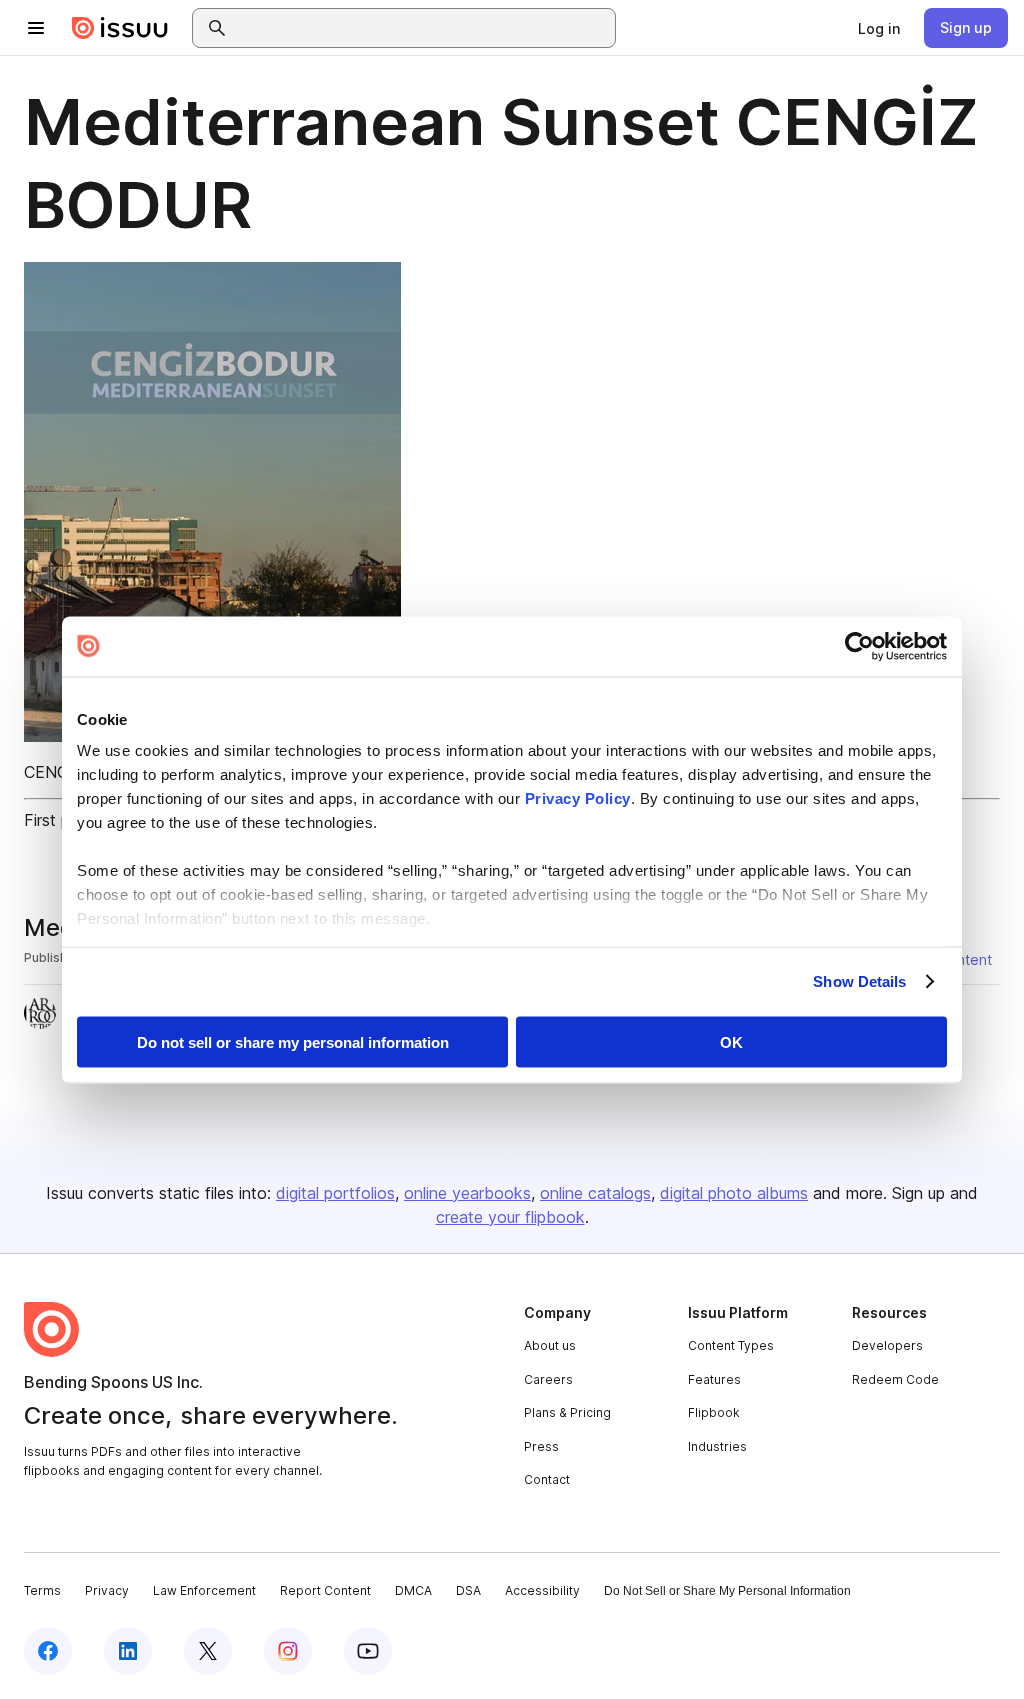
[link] (879, 28)
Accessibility (542, 1590)
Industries (717, 1446)
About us (550, 1345)
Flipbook (714, 1412)
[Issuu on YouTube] (368, 1651)
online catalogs (595, 1193)
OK (731, 1041)
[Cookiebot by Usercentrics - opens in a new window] (859, 646)
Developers (887, 1345)
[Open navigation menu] (36, 28)
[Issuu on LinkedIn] (128, 1651)
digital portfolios (335, 1193)
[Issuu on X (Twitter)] (208, 1651)
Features (714, 1379)
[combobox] (422, 28)
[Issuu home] (120, 28)
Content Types (731, 1345)
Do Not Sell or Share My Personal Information (727, 1591)
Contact (547, 1479)
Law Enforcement (204, 1590)
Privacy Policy (578, 798)
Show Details (859, 981)
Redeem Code (895, 1379)
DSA (468, 1590)
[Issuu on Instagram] (288, 1651)
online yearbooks (467, 1193)
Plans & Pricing (567, 1412)
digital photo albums (734, 1193)
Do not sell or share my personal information (293, 1041)
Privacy (107, 1590)
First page (60, 820)
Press (541, 1446)
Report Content (325, 1590)
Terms (42, 1590)
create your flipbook (510, 1217)
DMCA (413, 1590)
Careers (548, 1379)
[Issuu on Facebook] (48, 1651)
